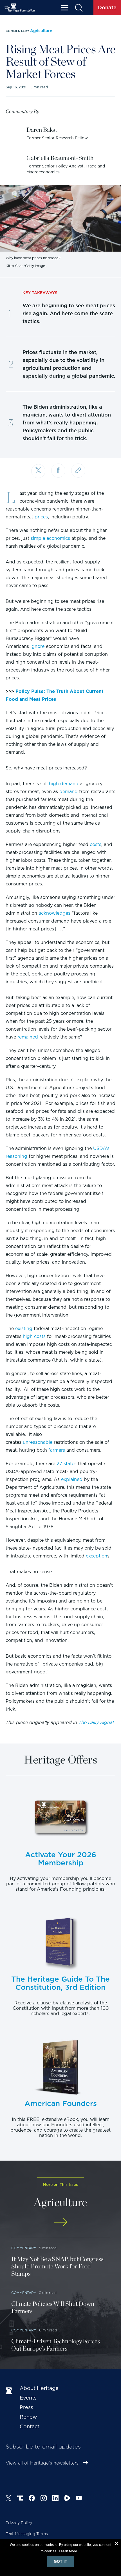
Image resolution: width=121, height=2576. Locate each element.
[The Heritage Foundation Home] (20, 8)
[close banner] (116, 2544)
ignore (37, 646)
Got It (60, 2561)
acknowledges (54, 913)
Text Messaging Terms (27, 2534)
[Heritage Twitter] (8, 2499)
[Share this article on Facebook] (58, 471)
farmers (57, 1450)
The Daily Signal (96, 1723)
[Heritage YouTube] (79, 2499)
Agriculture (41, 31)
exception (97, 1556)
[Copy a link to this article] (78, 471)
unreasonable (38, 1442)
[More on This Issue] (60, 2222)
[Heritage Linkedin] (55, 2499)
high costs (34, 1336)
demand (69, 792)
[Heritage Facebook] (32, 2499)
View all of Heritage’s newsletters (42, 2463)
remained (28, 1037)
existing (24, 1329)
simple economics (50, 538)
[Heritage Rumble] (67, 2499)
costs (96, 844)
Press (26, 2407)
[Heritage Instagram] (44, 2499)
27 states (67, 1464)
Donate (107, 7)
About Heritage (39, 2388)
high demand (64, 784)
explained (72, 1479)
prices (41, 517)
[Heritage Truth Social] (20, 2499)
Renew (28, 2417)
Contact (30, 2426)
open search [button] (79, 8)
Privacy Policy (19, 2523)
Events (28, 2398)
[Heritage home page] (10, 2391)
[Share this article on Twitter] (38, 471)
